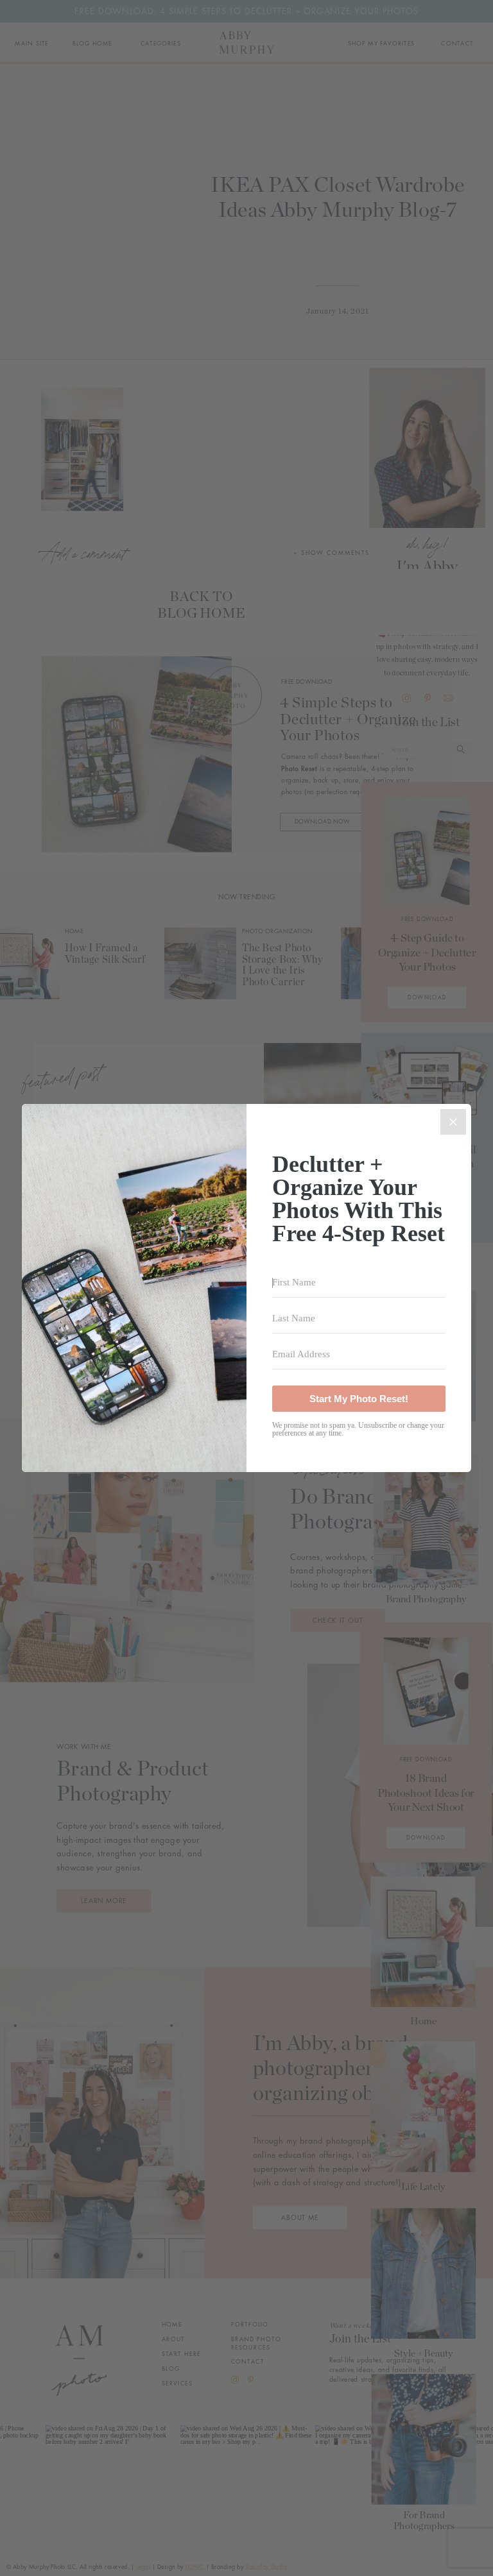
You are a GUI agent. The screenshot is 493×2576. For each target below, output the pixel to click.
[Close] (453, 1122)
